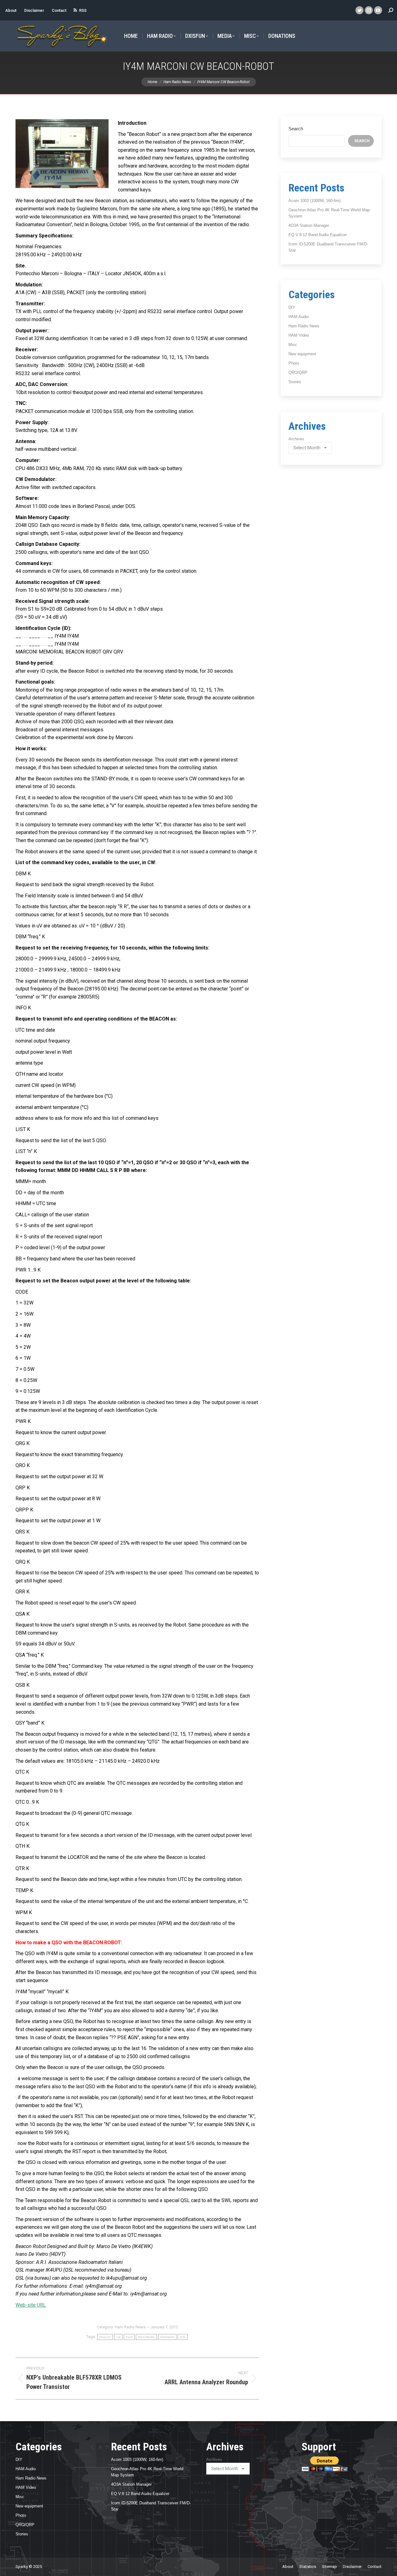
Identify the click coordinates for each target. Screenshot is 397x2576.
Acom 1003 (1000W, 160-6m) (314, 201)
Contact (59, 10)
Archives (296, 439)
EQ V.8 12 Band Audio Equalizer (318, 235)
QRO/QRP (298, 372)
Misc (293, 345)
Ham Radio (146, 2337)
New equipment (302, 354)
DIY (292, 307)
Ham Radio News (130, 2327)
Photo (294, 363)
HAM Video (299, 335)
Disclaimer (34, 10)
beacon (105, 2337)
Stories (295, 382)
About (11, 10)
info (183, 2337)
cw (118, 2337)
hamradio (167, 2337)
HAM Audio (299, 317)
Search (296, 129)
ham (129, 2337)
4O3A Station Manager (309, 225)
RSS (83, 10)
